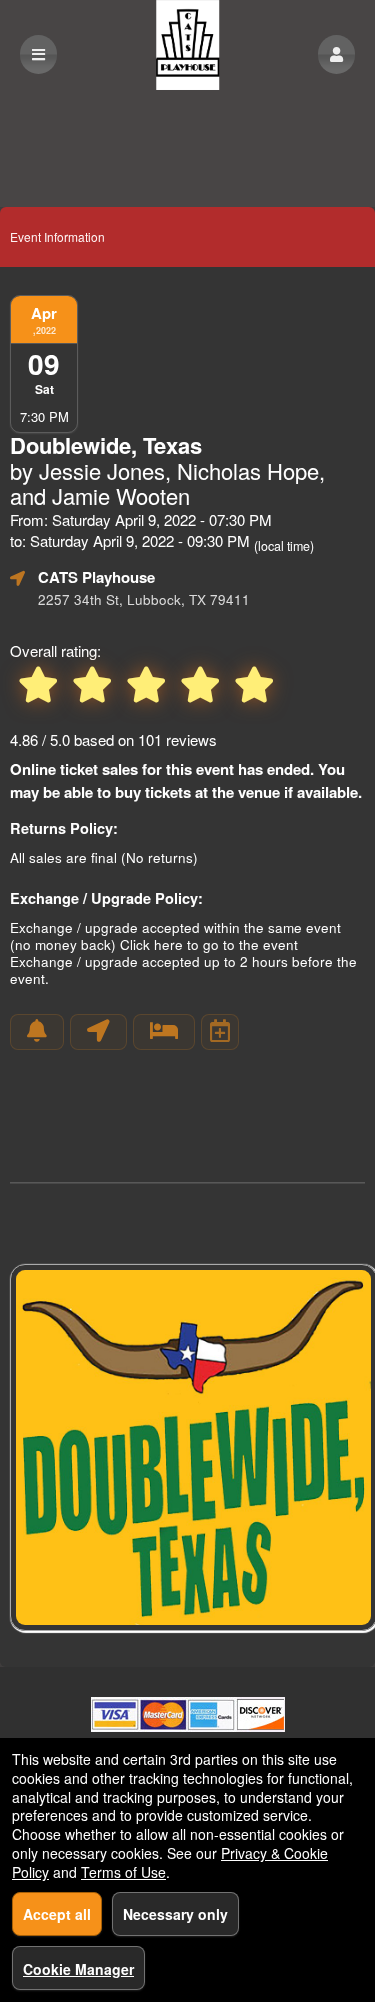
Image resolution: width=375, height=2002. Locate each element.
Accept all (57, 1914)
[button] (336, 54)
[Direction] (98, 1032)
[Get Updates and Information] (37, 1032)
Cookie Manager (78, 1969)
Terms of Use (123, 1872)
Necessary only (175, 1914)
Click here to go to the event (209, 944)
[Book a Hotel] (164, 1032)
